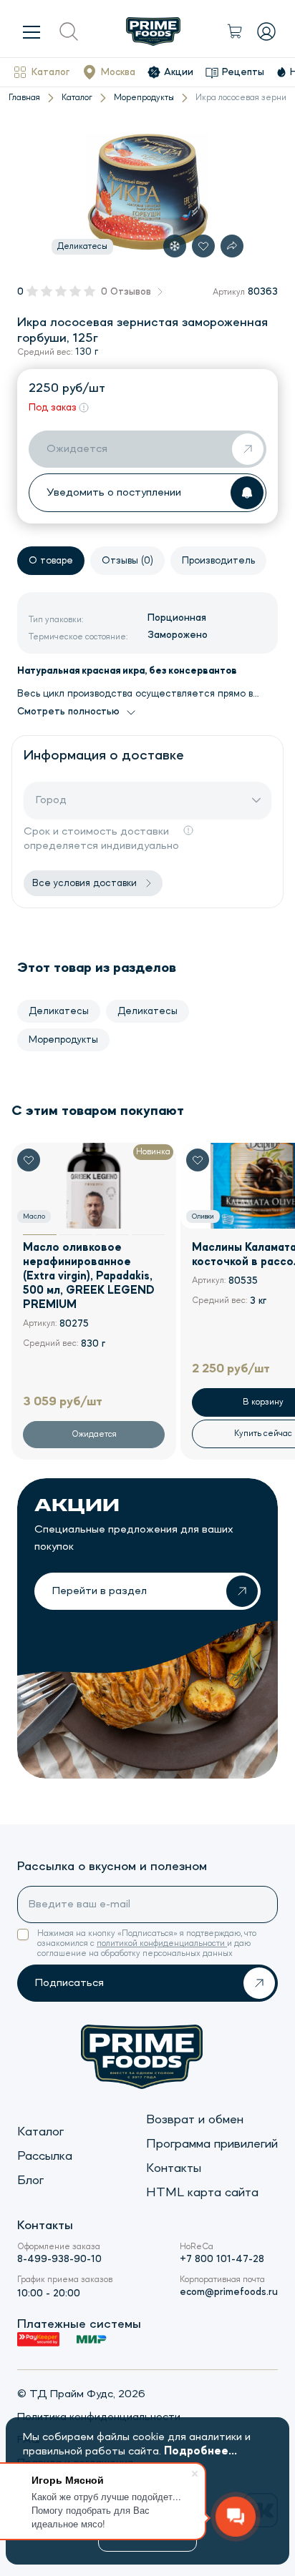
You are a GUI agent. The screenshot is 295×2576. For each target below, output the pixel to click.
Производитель (218, 561)
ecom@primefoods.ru (229, 2292)
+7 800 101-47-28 (222, 2259)
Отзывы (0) (127, 561)
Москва (118, 72)
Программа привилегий (212, 2144)
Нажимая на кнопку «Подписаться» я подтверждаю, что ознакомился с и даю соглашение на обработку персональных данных (147, 1944)
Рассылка (45, 2156)
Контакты (174, 2168)
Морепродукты (144, 98)
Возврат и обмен (195, 2120)
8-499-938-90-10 (59, 2259)
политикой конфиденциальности (162, 1944)
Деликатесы (59, 1011)
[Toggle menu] (32, 31)
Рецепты (243, 72)
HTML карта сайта (202, 2193)
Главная (24, 98)
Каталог (50, 72)
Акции (179, 72)
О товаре (51, 561)
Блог (30, 2181)
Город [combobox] (51, 800)
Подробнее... (200, 2452)
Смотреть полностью (68, 712)
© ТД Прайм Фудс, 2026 (81, 2394)
